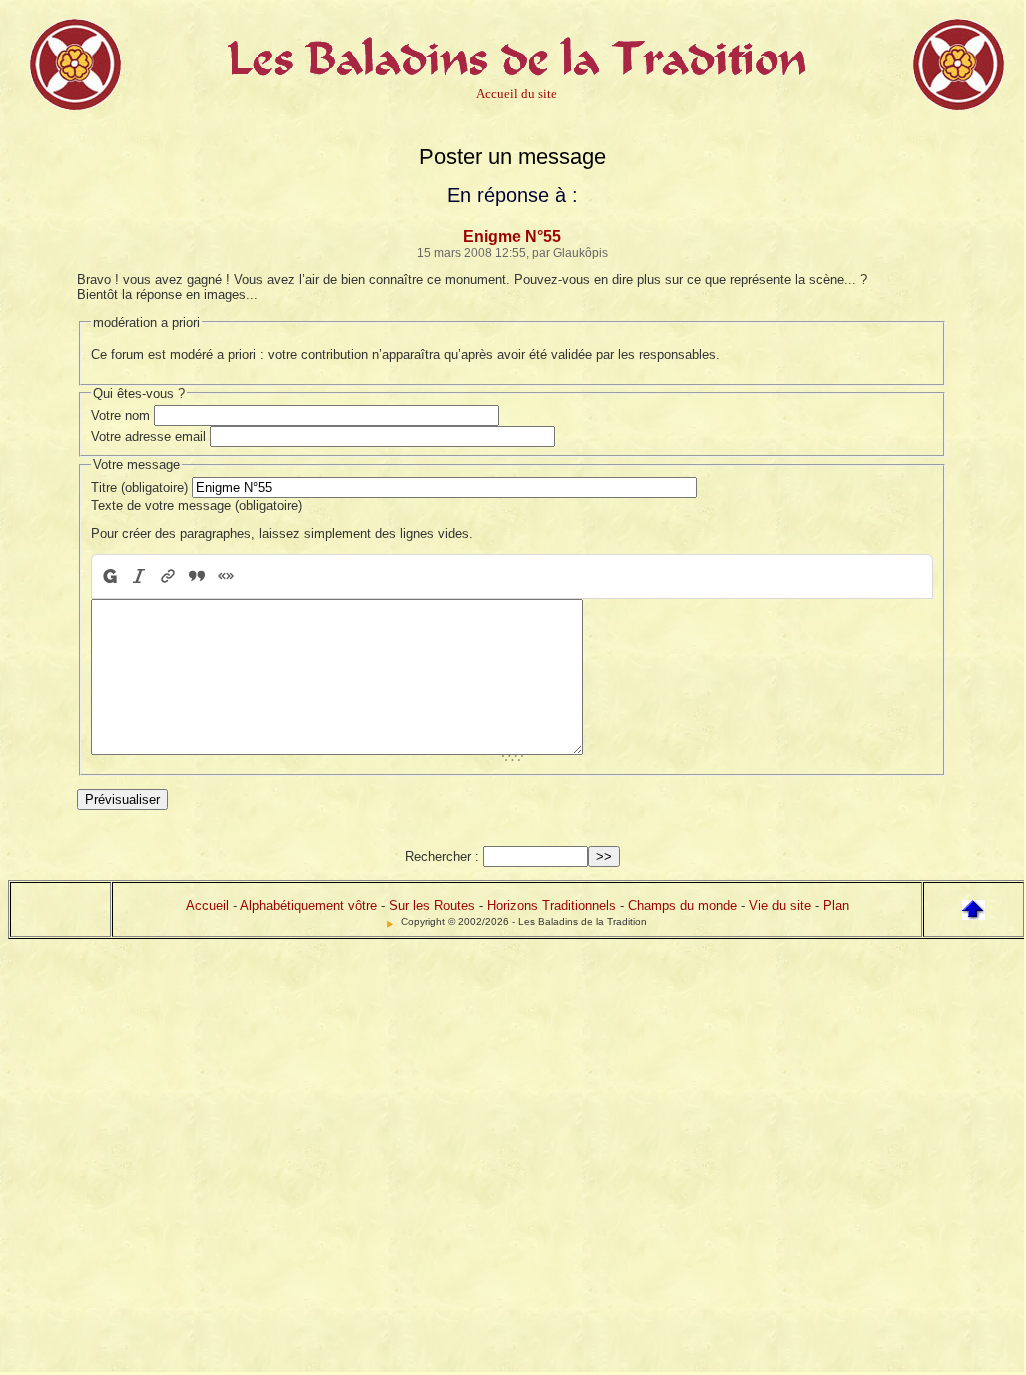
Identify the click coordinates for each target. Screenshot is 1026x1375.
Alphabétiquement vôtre (308, 905)
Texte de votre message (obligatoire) (196, 505)
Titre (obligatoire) (139, 487)
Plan (836, 905)
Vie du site (780, 905)
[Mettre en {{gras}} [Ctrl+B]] (108, 576)
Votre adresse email (148, 436)
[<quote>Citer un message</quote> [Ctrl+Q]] (196, 576)
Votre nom (120, 415)
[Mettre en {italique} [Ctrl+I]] (138, 576)
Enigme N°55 (512, 236)
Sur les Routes (432, 905)
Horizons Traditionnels (551, 905)
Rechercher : (442, 856)
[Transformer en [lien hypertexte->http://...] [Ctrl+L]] (167, 576)
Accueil (207, 905)
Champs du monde (682, 905)
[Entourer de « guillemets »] (225, 576)
